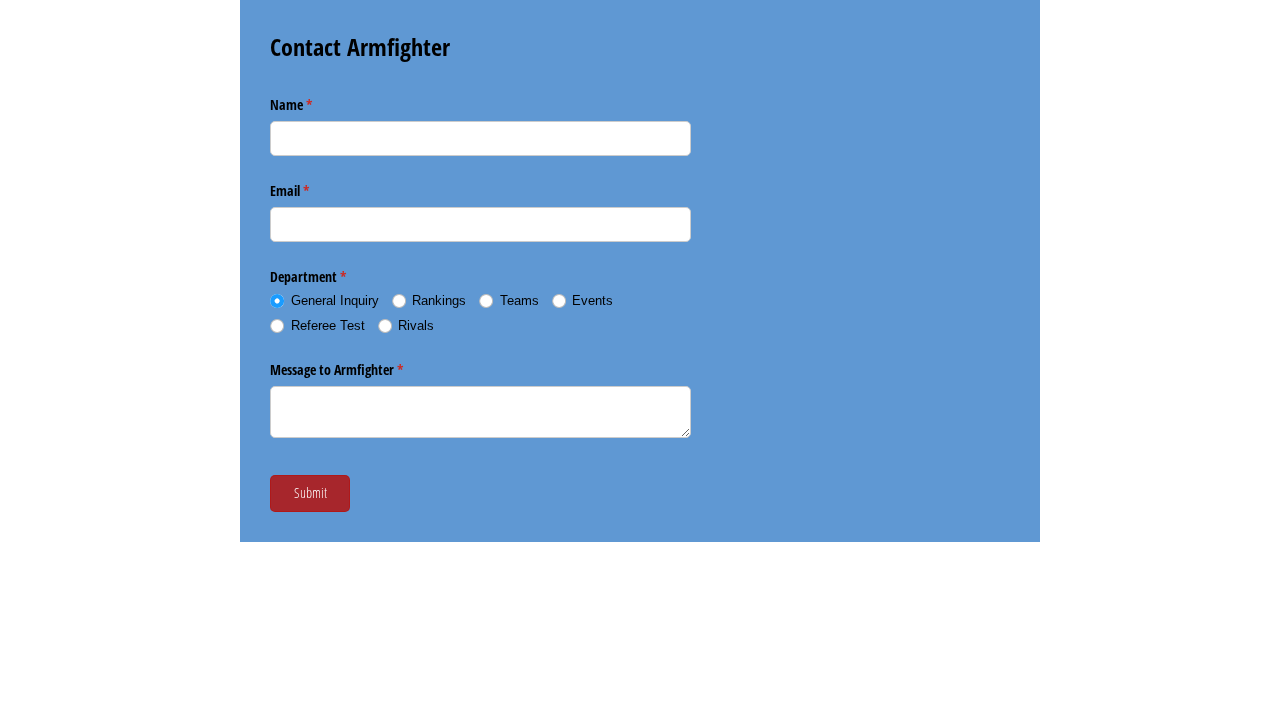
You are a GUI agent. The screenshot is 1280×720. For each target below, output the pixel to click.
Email (313, 190)
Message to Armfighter (360, 369)
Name (314, 104)
